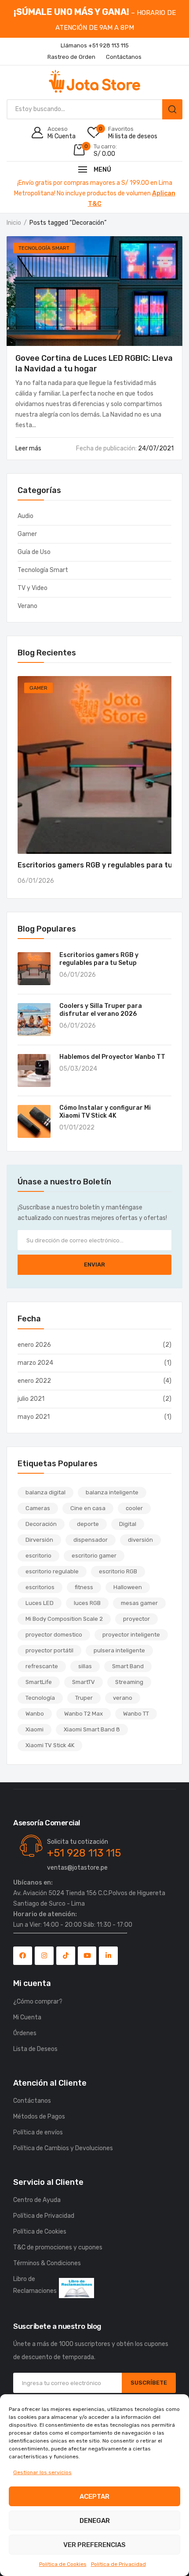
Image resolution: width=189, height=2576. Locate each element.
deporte (88, 1524)
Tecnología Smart (44, 248)
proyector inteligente (131, 1635)
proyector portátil (49, 1650)
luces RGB (87, 1603)
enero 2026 (34, 1345)
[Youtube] (87, 1956)
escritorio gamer (94, 1556)
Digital (128, 1524)
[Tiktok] (66, 1956)
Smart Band (128, 1666)
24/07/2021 (125, 448)
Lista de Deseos (35, 2049)
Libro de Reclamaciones (35, 2285)
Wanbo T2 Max (84, 1714)
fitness (84, 1587)
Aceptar (94, 2497)
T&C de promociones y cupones (58, 2247)
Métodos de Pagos (39, 2117)
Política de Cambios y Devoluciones (63, 2148)
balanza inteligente (112, 1492)
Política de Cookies (63, 2564)
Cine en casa (88, 1508)
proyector (136, 1619)
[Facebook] (23, 1956)
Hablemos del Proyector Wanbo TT (112, 1057)
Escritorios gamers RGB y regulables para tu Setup (99, 959)
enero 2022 (34, 1381)
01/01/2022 (77, 1128)
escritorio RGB (118, 1571)
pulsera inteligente (119, 1650)
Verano (27, 606)
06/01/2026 (36, 881)
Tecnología (40, 1698)
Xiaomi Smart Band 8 (92, 1729)
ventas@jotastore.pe (77, 1868)
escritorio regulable (52, 1571)
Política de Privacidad (118, 2564)
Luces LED (40, 1603)
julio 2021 (31, 1399)
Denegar (95, 2521)
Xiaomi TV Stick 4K (50, 1745)
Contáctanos (32, 2101)
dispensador (91, 1540)
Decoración (41, 1524)
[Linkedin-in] (108, 1956)
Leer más (29, 448)
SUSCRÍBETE (149, 2383)
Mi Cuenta (27, 2017)
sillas (85, 1666)
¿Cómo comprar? (38, 2002)
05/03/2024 (78, 1069)
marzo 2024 (35, 1363)
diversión (140, 1540)
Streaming (129, 1682)
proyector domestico (54, 1635)
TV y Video (33, 588)
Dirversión (39, 1540)
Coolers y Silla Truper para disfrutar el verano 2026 (101, 1010)
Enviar (94, 1265)
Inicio (14, 223)
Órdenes (25, 2033)
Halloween (128, 1587)
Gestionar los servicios (42, 2472)
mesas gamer (139, 1603)
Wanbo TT (136, 1714)
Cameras (38, 1508)
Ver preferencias (94, 2545)
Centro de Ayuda (37, 2200)
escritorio (38, 1556)
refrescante (42, 1666)
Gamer (27, 534)
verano (123, 1698)
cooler (134, 1508)
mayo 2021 (34, 1417)
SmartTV (84, 1682)
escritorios (40, 1587)
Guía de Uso (34, 552)
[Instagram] (44, 1956)
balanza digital (45, 1492)
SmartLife (39, 1682)
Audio (25, 516)
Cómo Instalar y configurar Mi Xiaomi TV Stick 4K (105, 1112)
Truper (84, 1698)
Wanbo (35, 1714)
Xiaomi (35, 1729)
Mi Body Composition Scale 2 (64, 1619)
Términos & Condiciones (47, 2263)
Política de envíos (38, 2132)
